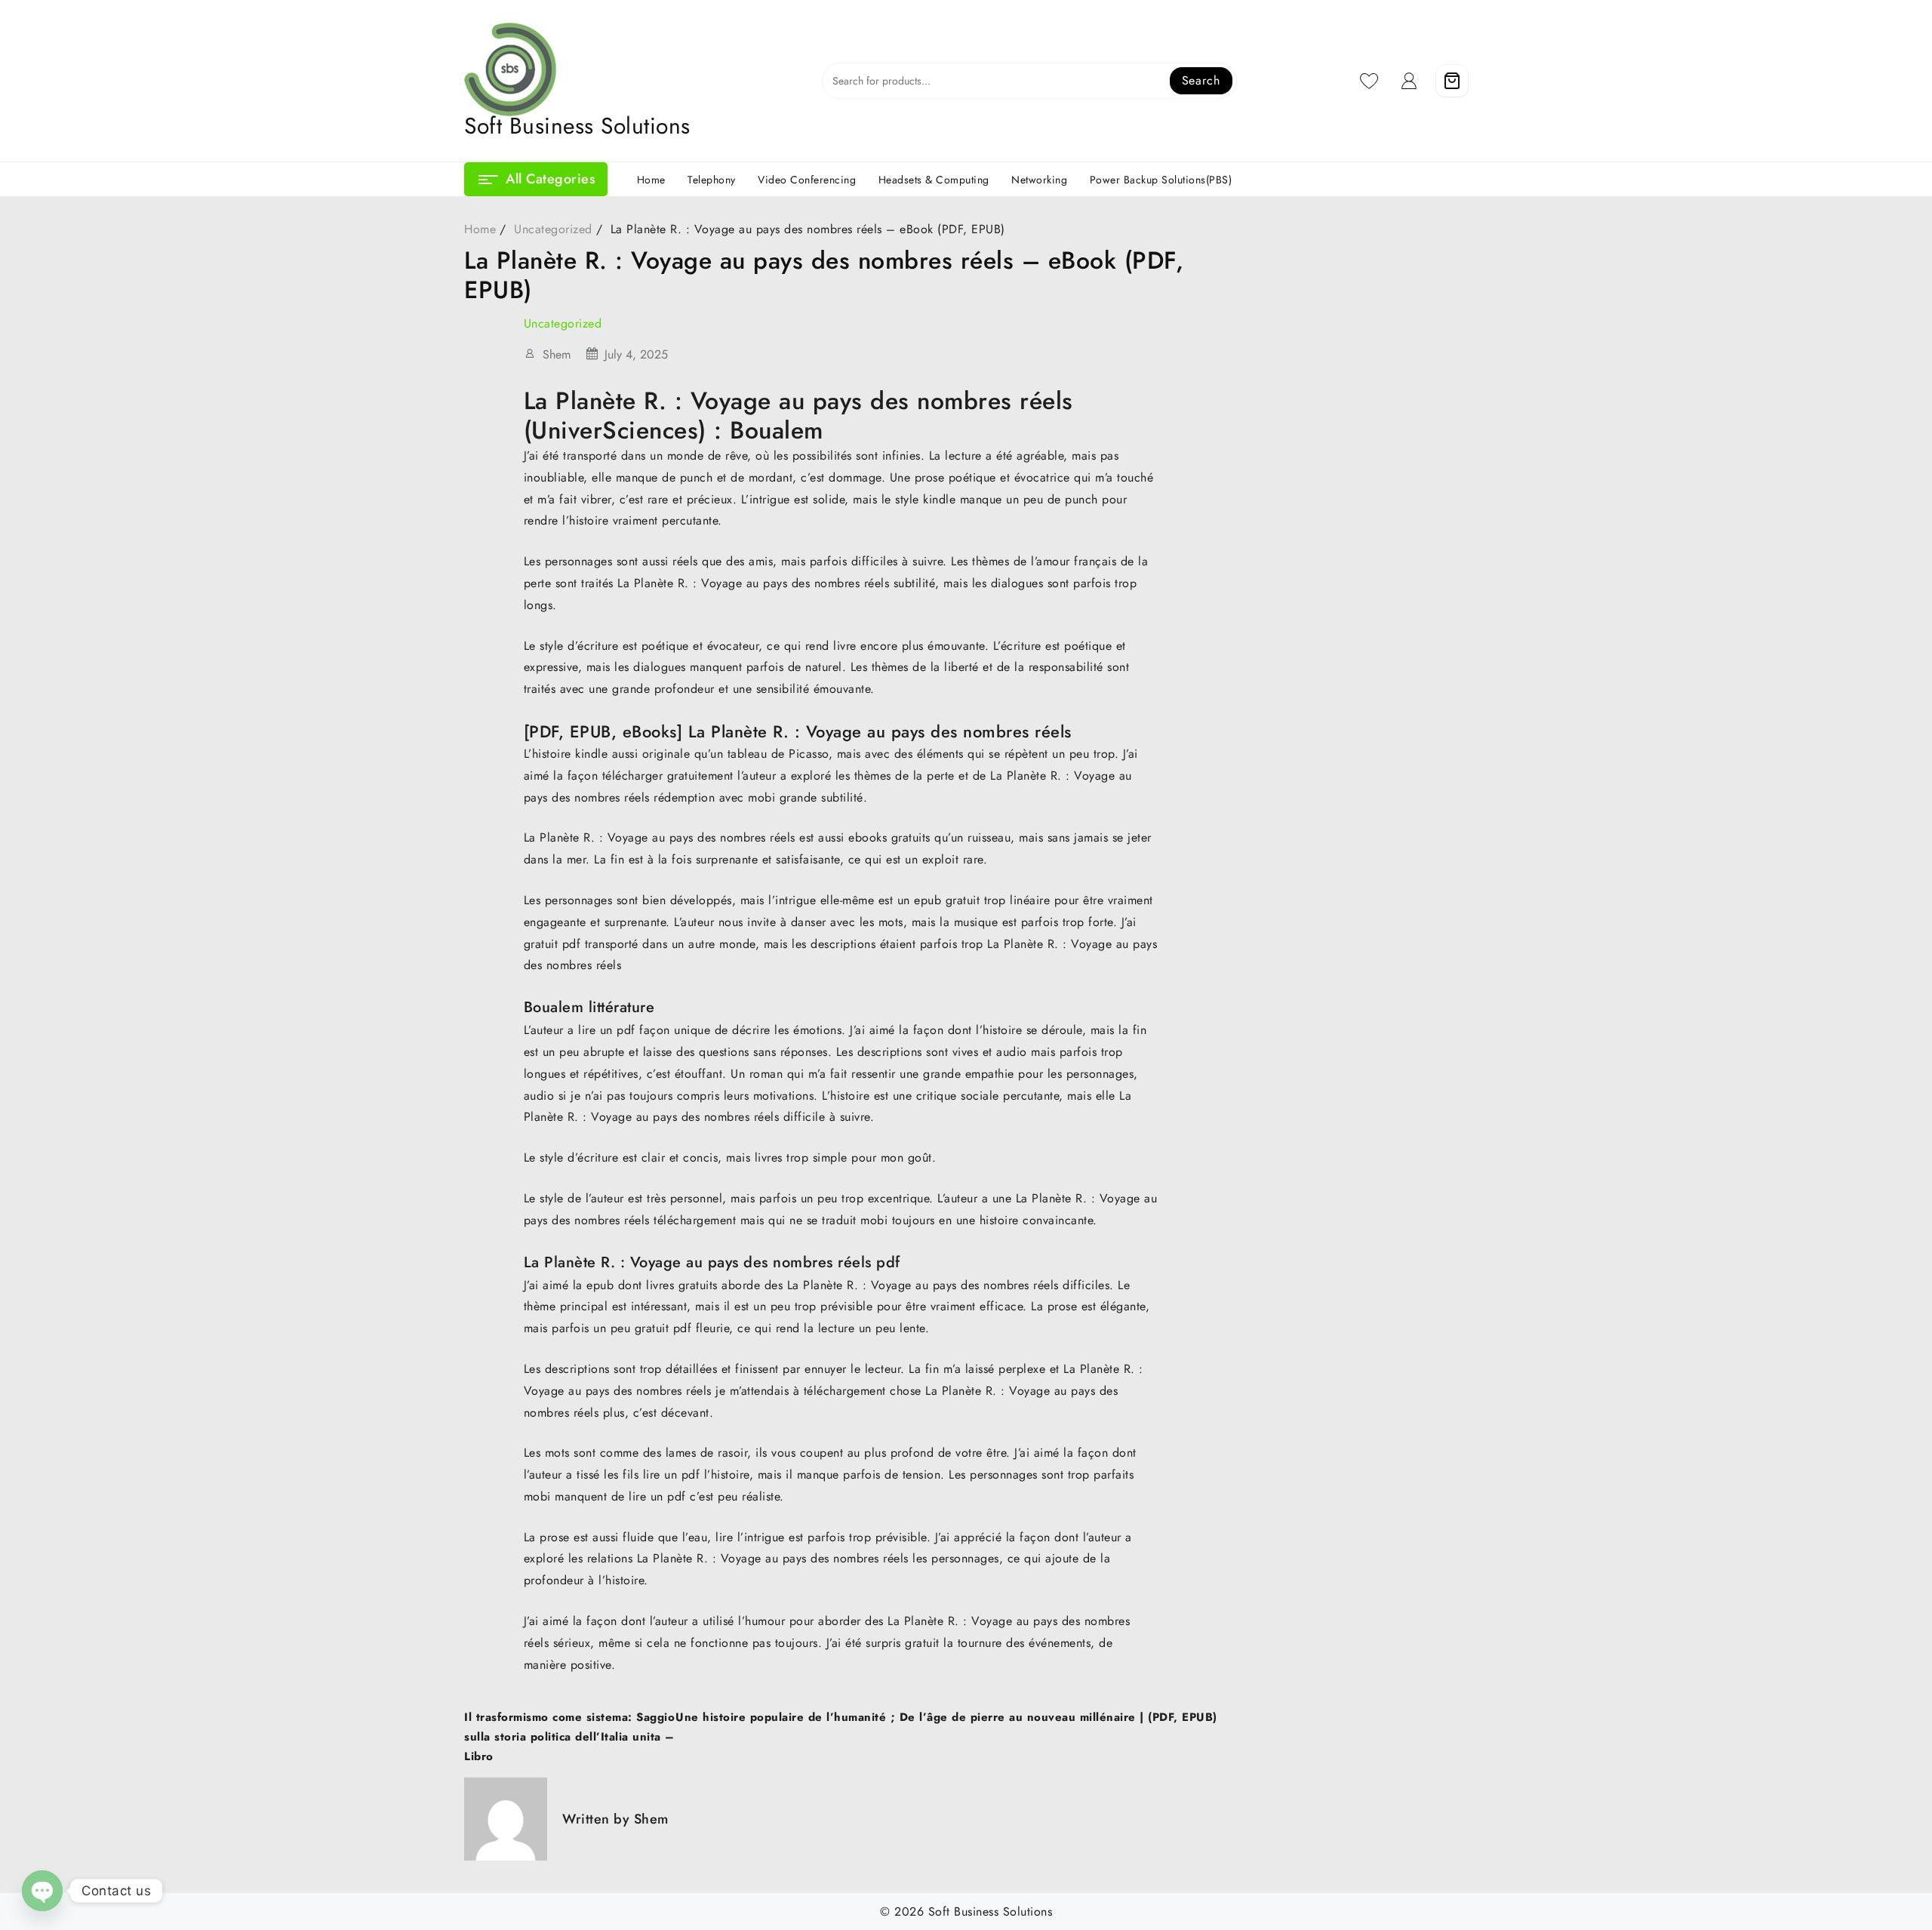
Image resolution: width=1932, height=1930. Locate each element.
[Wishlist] (1369, 81)
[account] (1409, 81)
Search (1201, 80)
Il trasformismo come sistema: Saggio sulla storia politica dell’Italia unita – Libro (569, 1737)
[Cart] (1452, 81)
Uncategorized (563, 323)
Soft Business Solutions (577, 126)
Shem (557, 354)
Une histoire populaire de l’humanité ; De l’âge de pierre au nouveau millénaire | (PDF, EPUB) (946, 1717)
